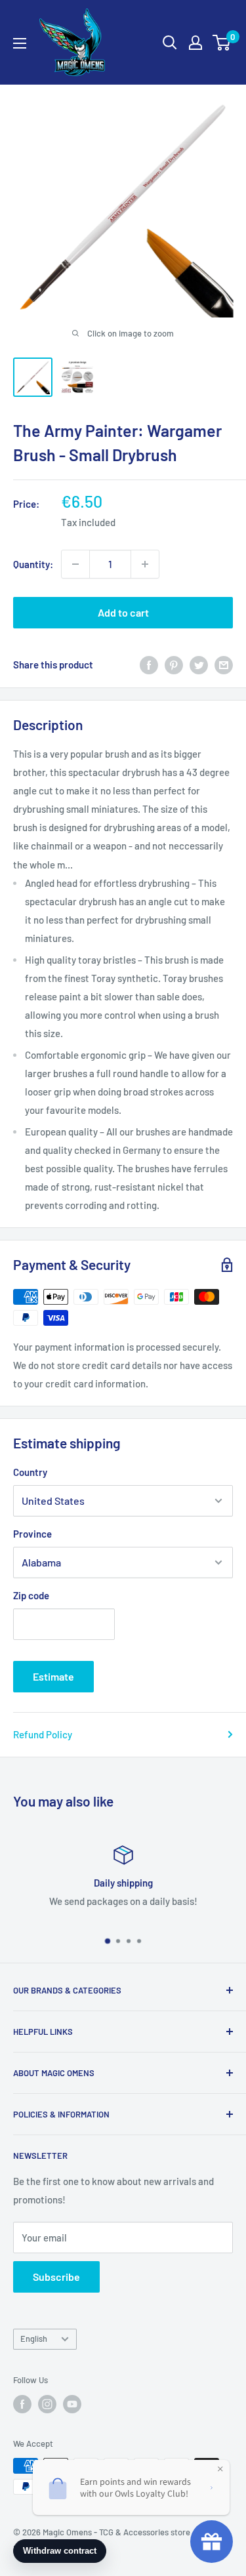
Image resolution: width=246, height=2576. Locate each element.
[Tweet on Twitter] (199, 664)
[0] (222, 43)
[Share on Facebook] (149, 664)
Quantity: (33, 564)
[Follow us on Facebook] (22, 2404)
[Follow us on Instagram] (47, 2404)
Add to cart (123, 612)
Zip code (31, 1595)
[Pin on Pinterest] (174, 664)
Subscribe (56, 2277)
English (34, 2339)
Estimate (53, 1676)
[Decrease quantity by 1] (75, 564)
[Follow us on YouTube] (72, 2404)
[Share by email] (224, 664)
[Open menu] (20, 43)
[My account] (195, 43)
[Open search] (170, 43)
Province (32, 1534)
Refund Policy (43, 1734)
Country (30, 1472)
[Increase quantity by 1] (145, 564)
